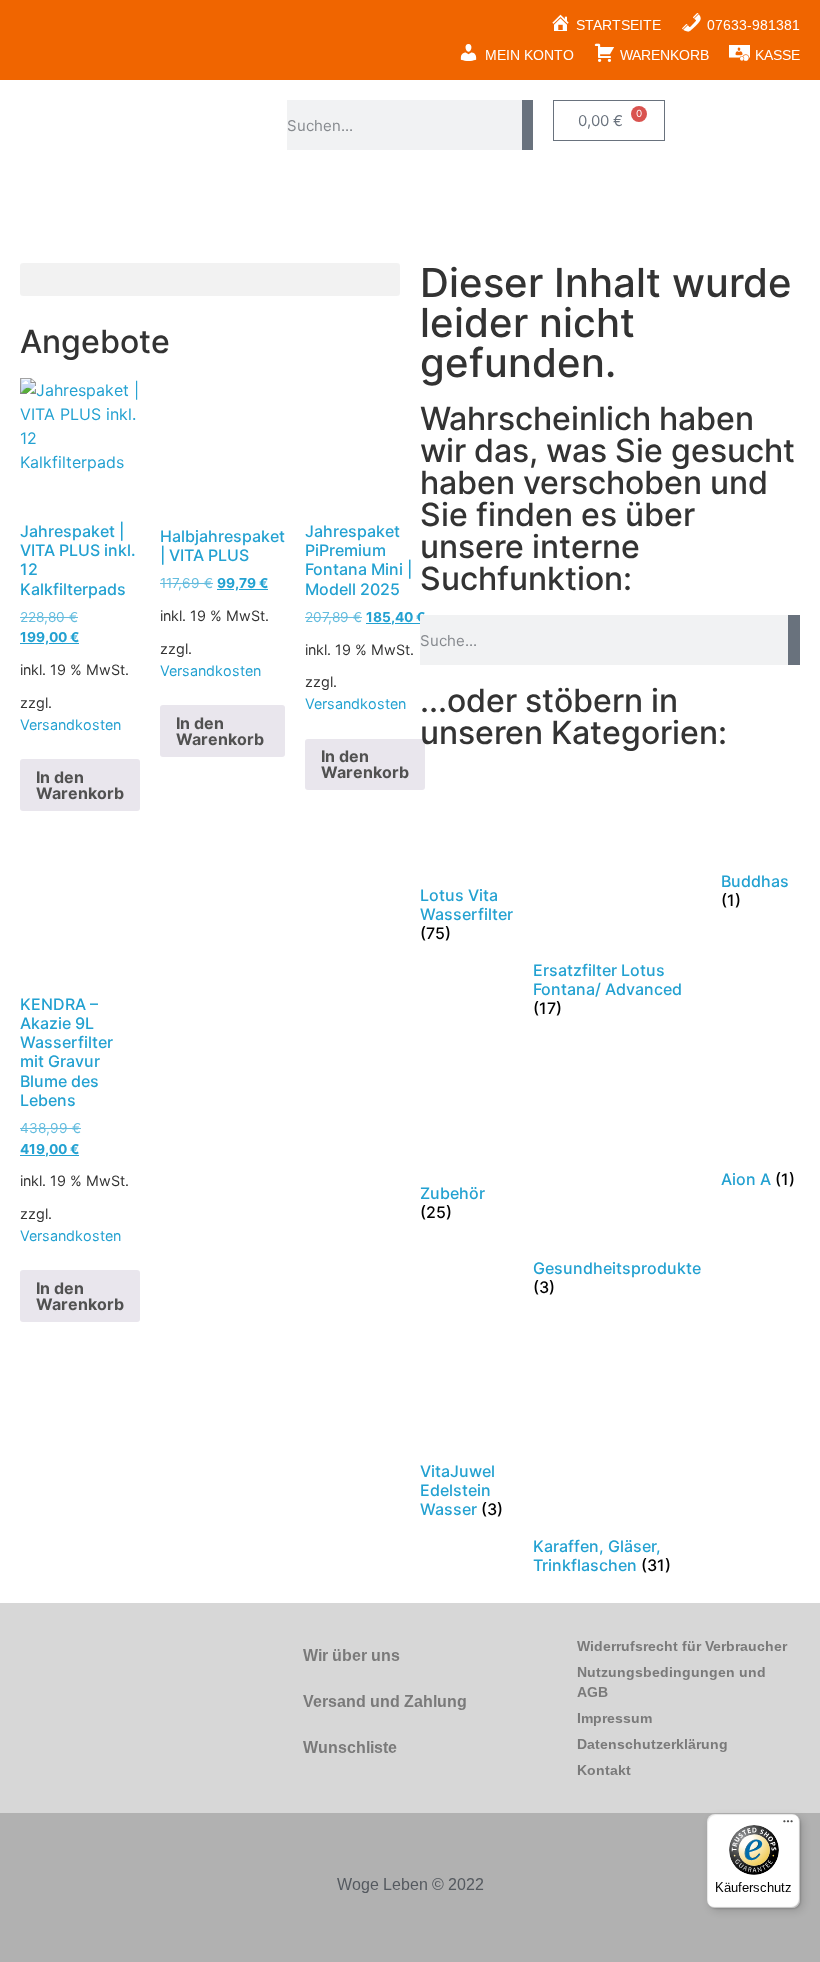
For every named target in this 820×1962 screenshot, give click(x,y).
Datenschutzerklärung (652, 1744)
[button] (210, 279)
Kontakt (604, 1770)
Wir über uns (351, 1655)
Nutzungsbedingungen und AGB (671, 1682)
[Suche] (527, 125)
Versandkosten (70, 724)
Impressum (614, 1718)
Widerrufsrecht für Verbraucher (682, 1646)
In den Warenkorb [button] (80, 785)
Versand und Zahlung (385, 1701)
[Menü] (788, 1826)
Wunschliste (350, 1747)
